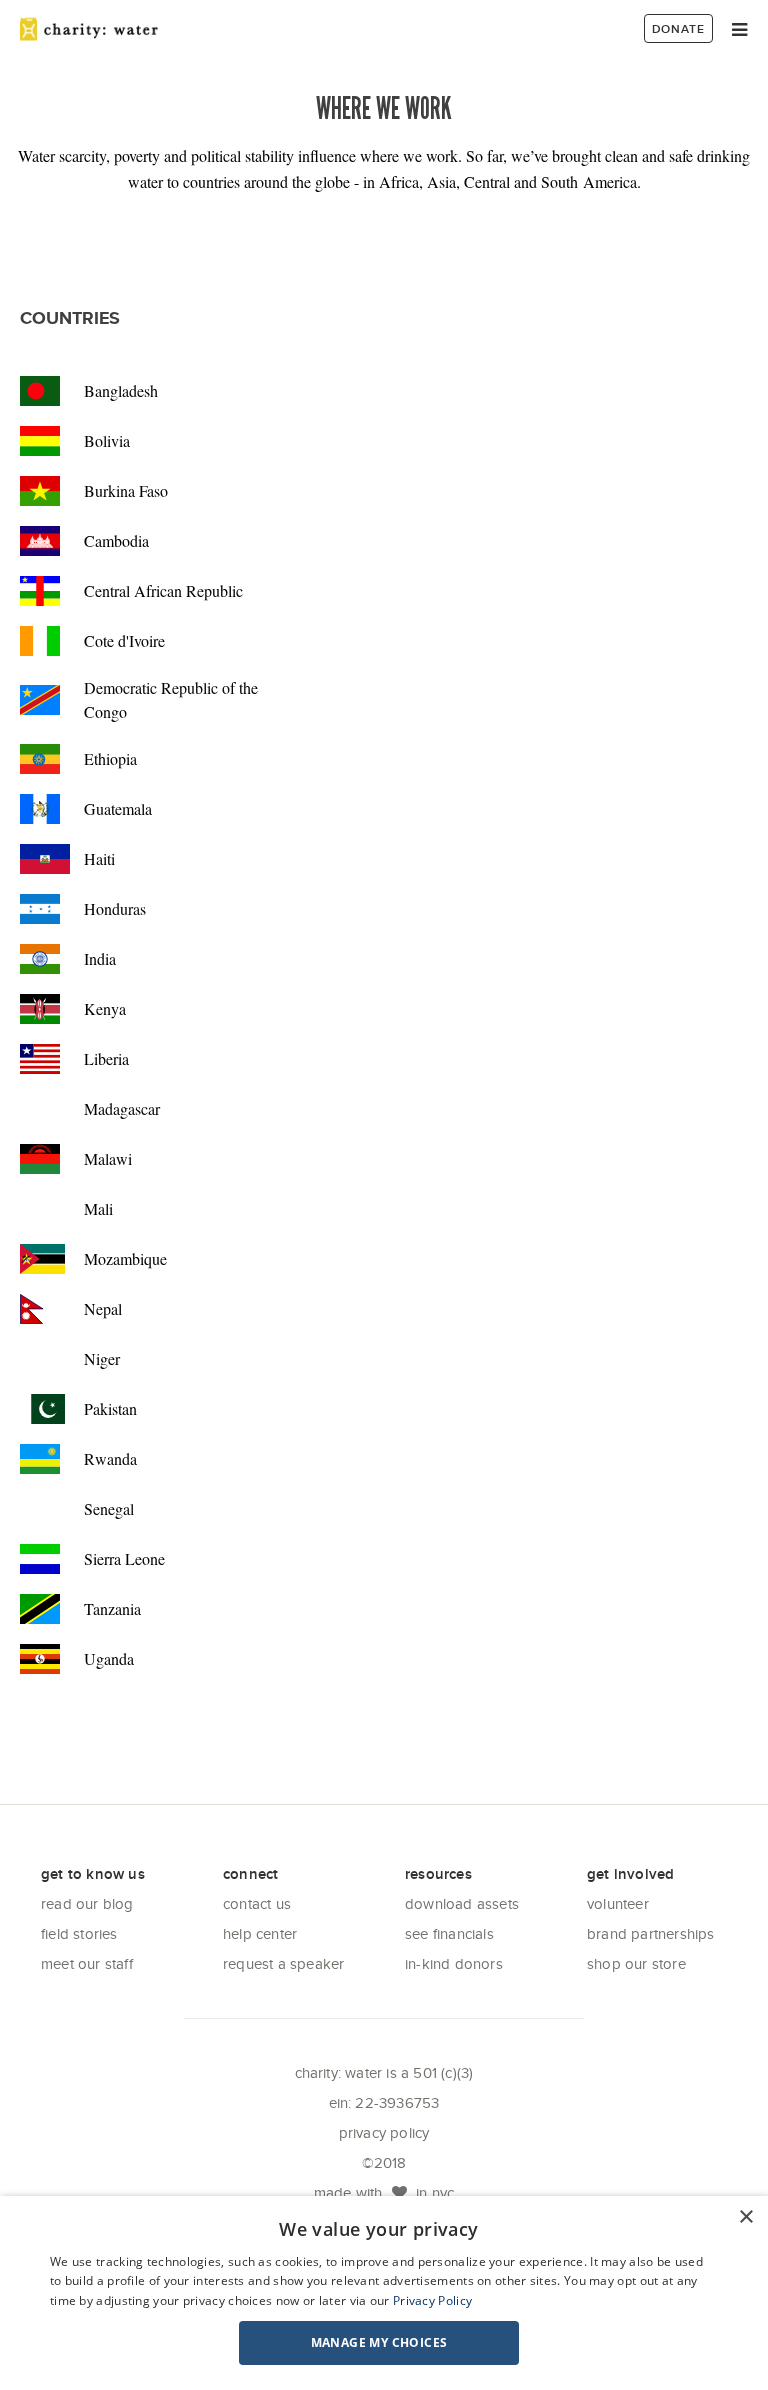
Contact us (257, 1903)
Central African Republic (163, 590)
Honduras (115, 908)
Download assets (462, 1903)
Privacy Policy (432, 2300)
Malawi (108, 1158)
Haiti (99, 858)
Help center (260, 1933)
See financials (449, 1933)
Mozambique (125, 1258)
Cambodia (116, 540)
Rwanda (110, 1458)
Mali (98, 1208)
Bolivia (107, 440)
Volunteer (618, 1903)
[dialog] (384, 2293)
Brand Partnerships (651, 1933)
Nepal (103, 1308)
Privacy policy (384, 2132)
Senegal (109, 1508)
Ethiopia (110, 758)
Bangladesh (121, 390)
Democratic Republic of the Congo (171, 699)
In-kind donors (454, 1963)
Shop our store (636, 1963)
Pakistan (110, 1408)
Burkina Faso (126, 490)
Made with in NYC (384, 2192)
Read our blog (87, 1903)
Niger (102, 1358)
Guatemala (118, 808)
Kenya (105, 1008)
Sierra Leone (124, 1558)
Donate (678, 28)
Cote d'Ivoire (124, 640)
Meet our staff (87, 1963)
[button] (379, 2343)
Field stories (79, 1933)
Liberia (106, 1058)
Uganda (109, 1658)
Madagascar (122, 1108)
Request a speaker (283, 1963)
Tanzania (112, 1608)
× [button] (745, 2217)
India (100, 958)
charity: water (89, 29)
